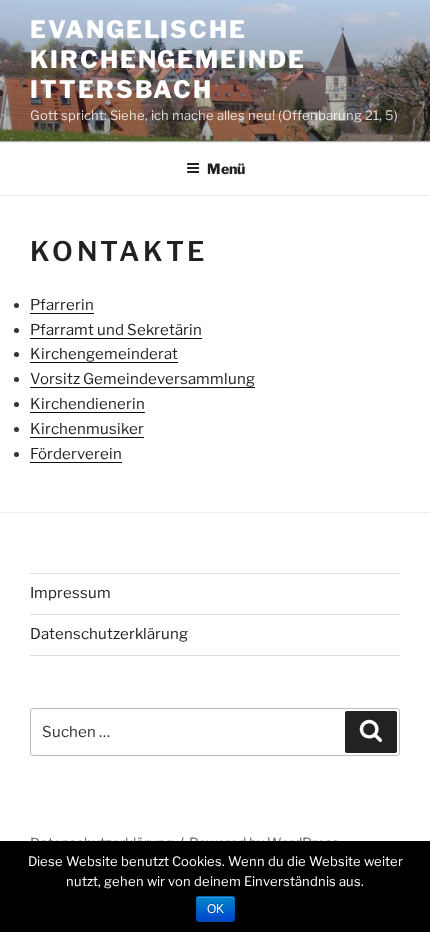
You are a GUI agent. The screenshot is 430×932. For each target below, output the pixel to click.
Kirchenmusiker (87, 429)
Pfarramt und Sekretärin (116, 330)
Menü (226, 168)
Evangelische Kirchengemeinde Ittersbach (168, 59)
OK (215, 909)
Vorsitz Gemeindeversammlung (142, 379)
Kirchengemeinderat (104, 354)
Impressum (70, 593)
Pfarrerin (62, 305)
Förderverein (76, 454)
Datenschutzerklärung (109, 634)
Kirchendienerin (87, 404)
